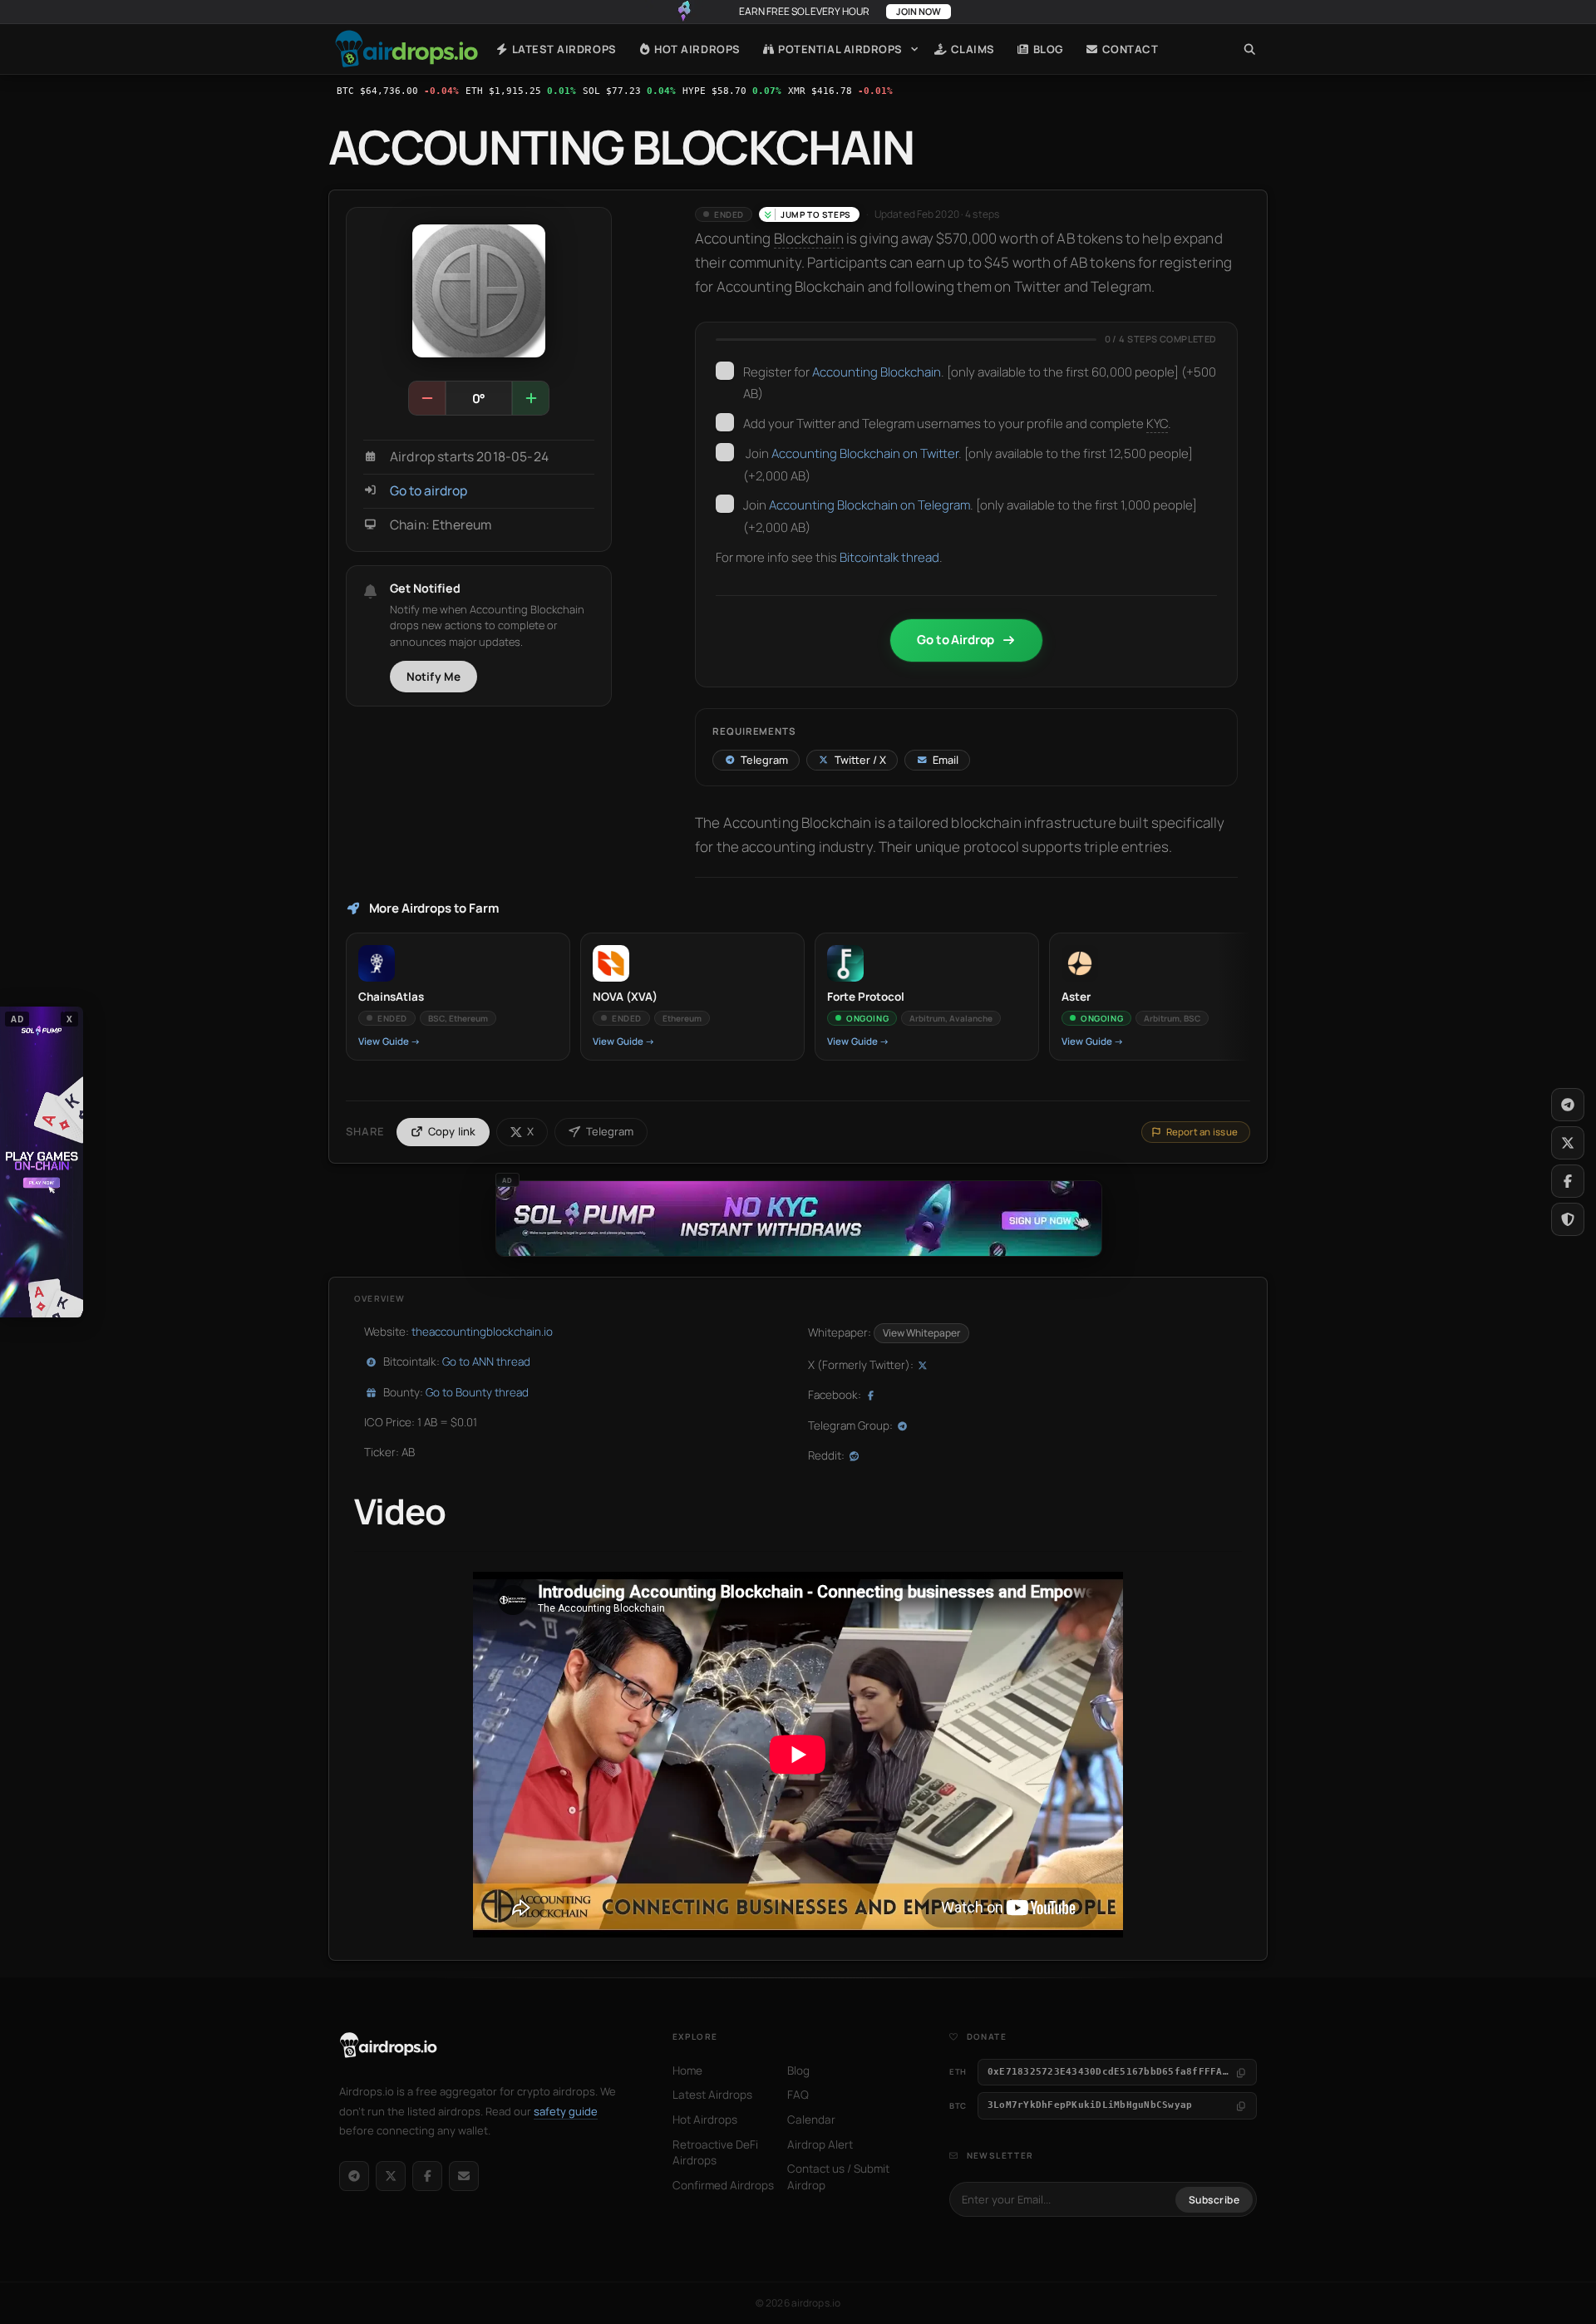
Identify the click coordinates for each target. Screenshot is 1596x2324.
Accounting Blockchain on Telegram (869, 505)
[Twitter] (1568, 1143)
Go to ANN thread (486, 1361)
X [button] (70, 1019)
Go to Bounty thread (477, 1392)
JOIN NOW (919, 11)
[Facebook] (427, 2176)
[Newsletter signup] (464, 2176)
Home (406, 49)
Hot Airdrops (696, 49)
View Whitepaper (921, 1333)
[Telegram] (354, 2176)
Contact (1128, 49)
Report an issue (1202, 1132)
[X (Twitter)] (391, 2176)
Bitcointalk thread (889, 557)
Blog (1047, 49)
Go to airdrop (429, 491)
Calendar (811, 2120)
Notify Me (434, 677)
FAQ (798, 2095)
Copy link (452, 1131)
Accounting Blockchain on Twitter (865, 453)
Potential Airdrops (839, 49)
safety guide (566, 2111)
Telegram (610, 1131)
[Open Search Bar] (1250, 49)
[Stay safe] (1568, 1219)
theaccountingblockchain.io (482, 1332)
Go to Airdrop (956, 640)
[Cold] (427, 398)
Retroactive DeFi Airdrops (715, 2153)
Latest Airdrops (562, 49)
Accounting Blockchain (877, 372)
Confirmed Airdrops (723, 2185)
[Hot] (530, 398)
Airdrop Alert (820, 2144)
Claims (971, 49)
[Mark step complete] (725, 371)
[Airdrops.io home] (389, 2046)
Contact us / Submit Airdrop (838, 2177)
